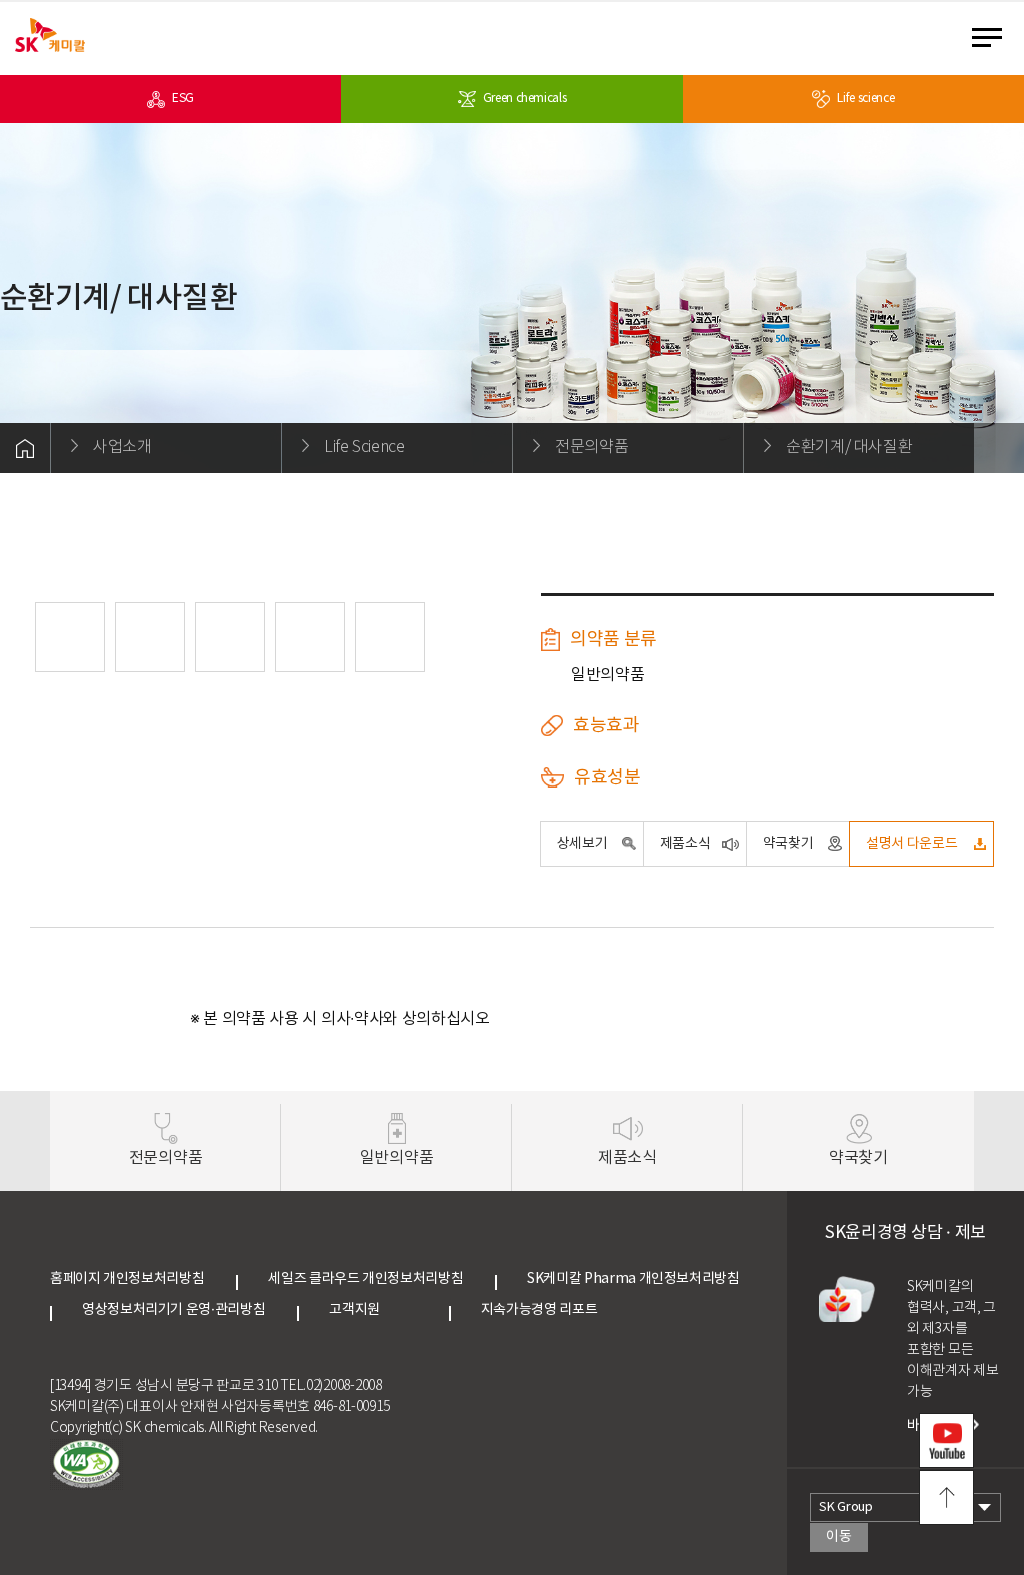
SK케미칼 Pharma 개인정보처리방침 (633, 1279)
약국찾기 (788, 844)
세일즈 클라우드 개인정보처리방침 (365, 1279)
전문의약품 (165, 1158)
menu (993, 37)
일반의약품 (396, 1158)
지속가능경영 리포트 (539, 1310)
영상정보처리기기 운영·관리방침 (173, 1310)
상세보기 (582, 844)
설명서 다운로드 (911, 844)
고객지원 (373, 1310)
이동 (838, 1537)
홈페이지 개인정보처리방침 (127, 1279)
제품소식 (685, 844)
